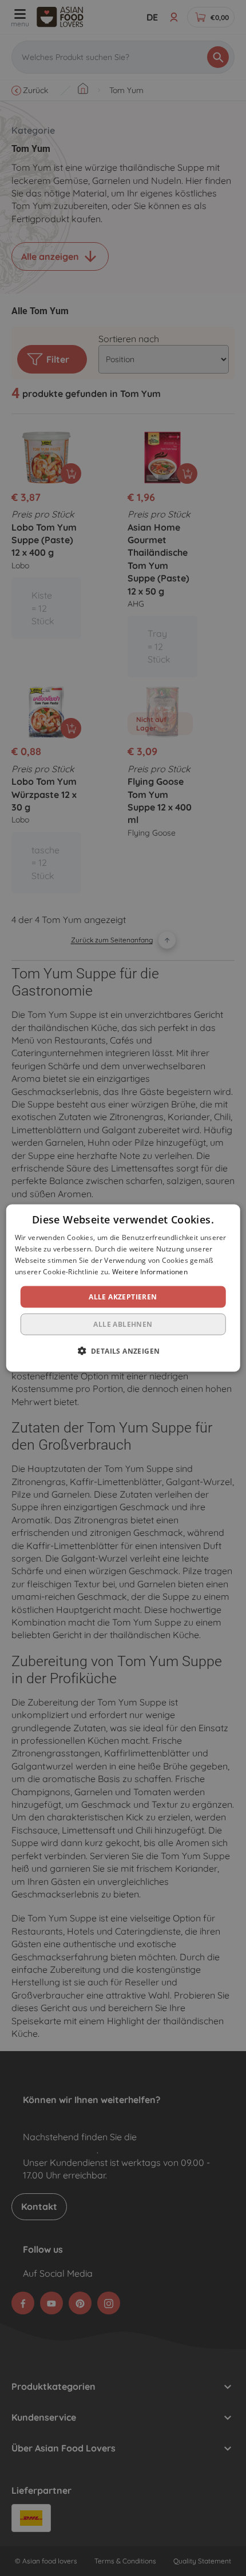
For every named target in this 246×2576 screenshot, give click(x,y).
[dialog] (123, 1288)
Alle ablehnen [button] (123, 1324)
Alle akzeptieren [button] (123, 1296)
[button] (123, 1350)
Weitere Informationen (150, 1271)
